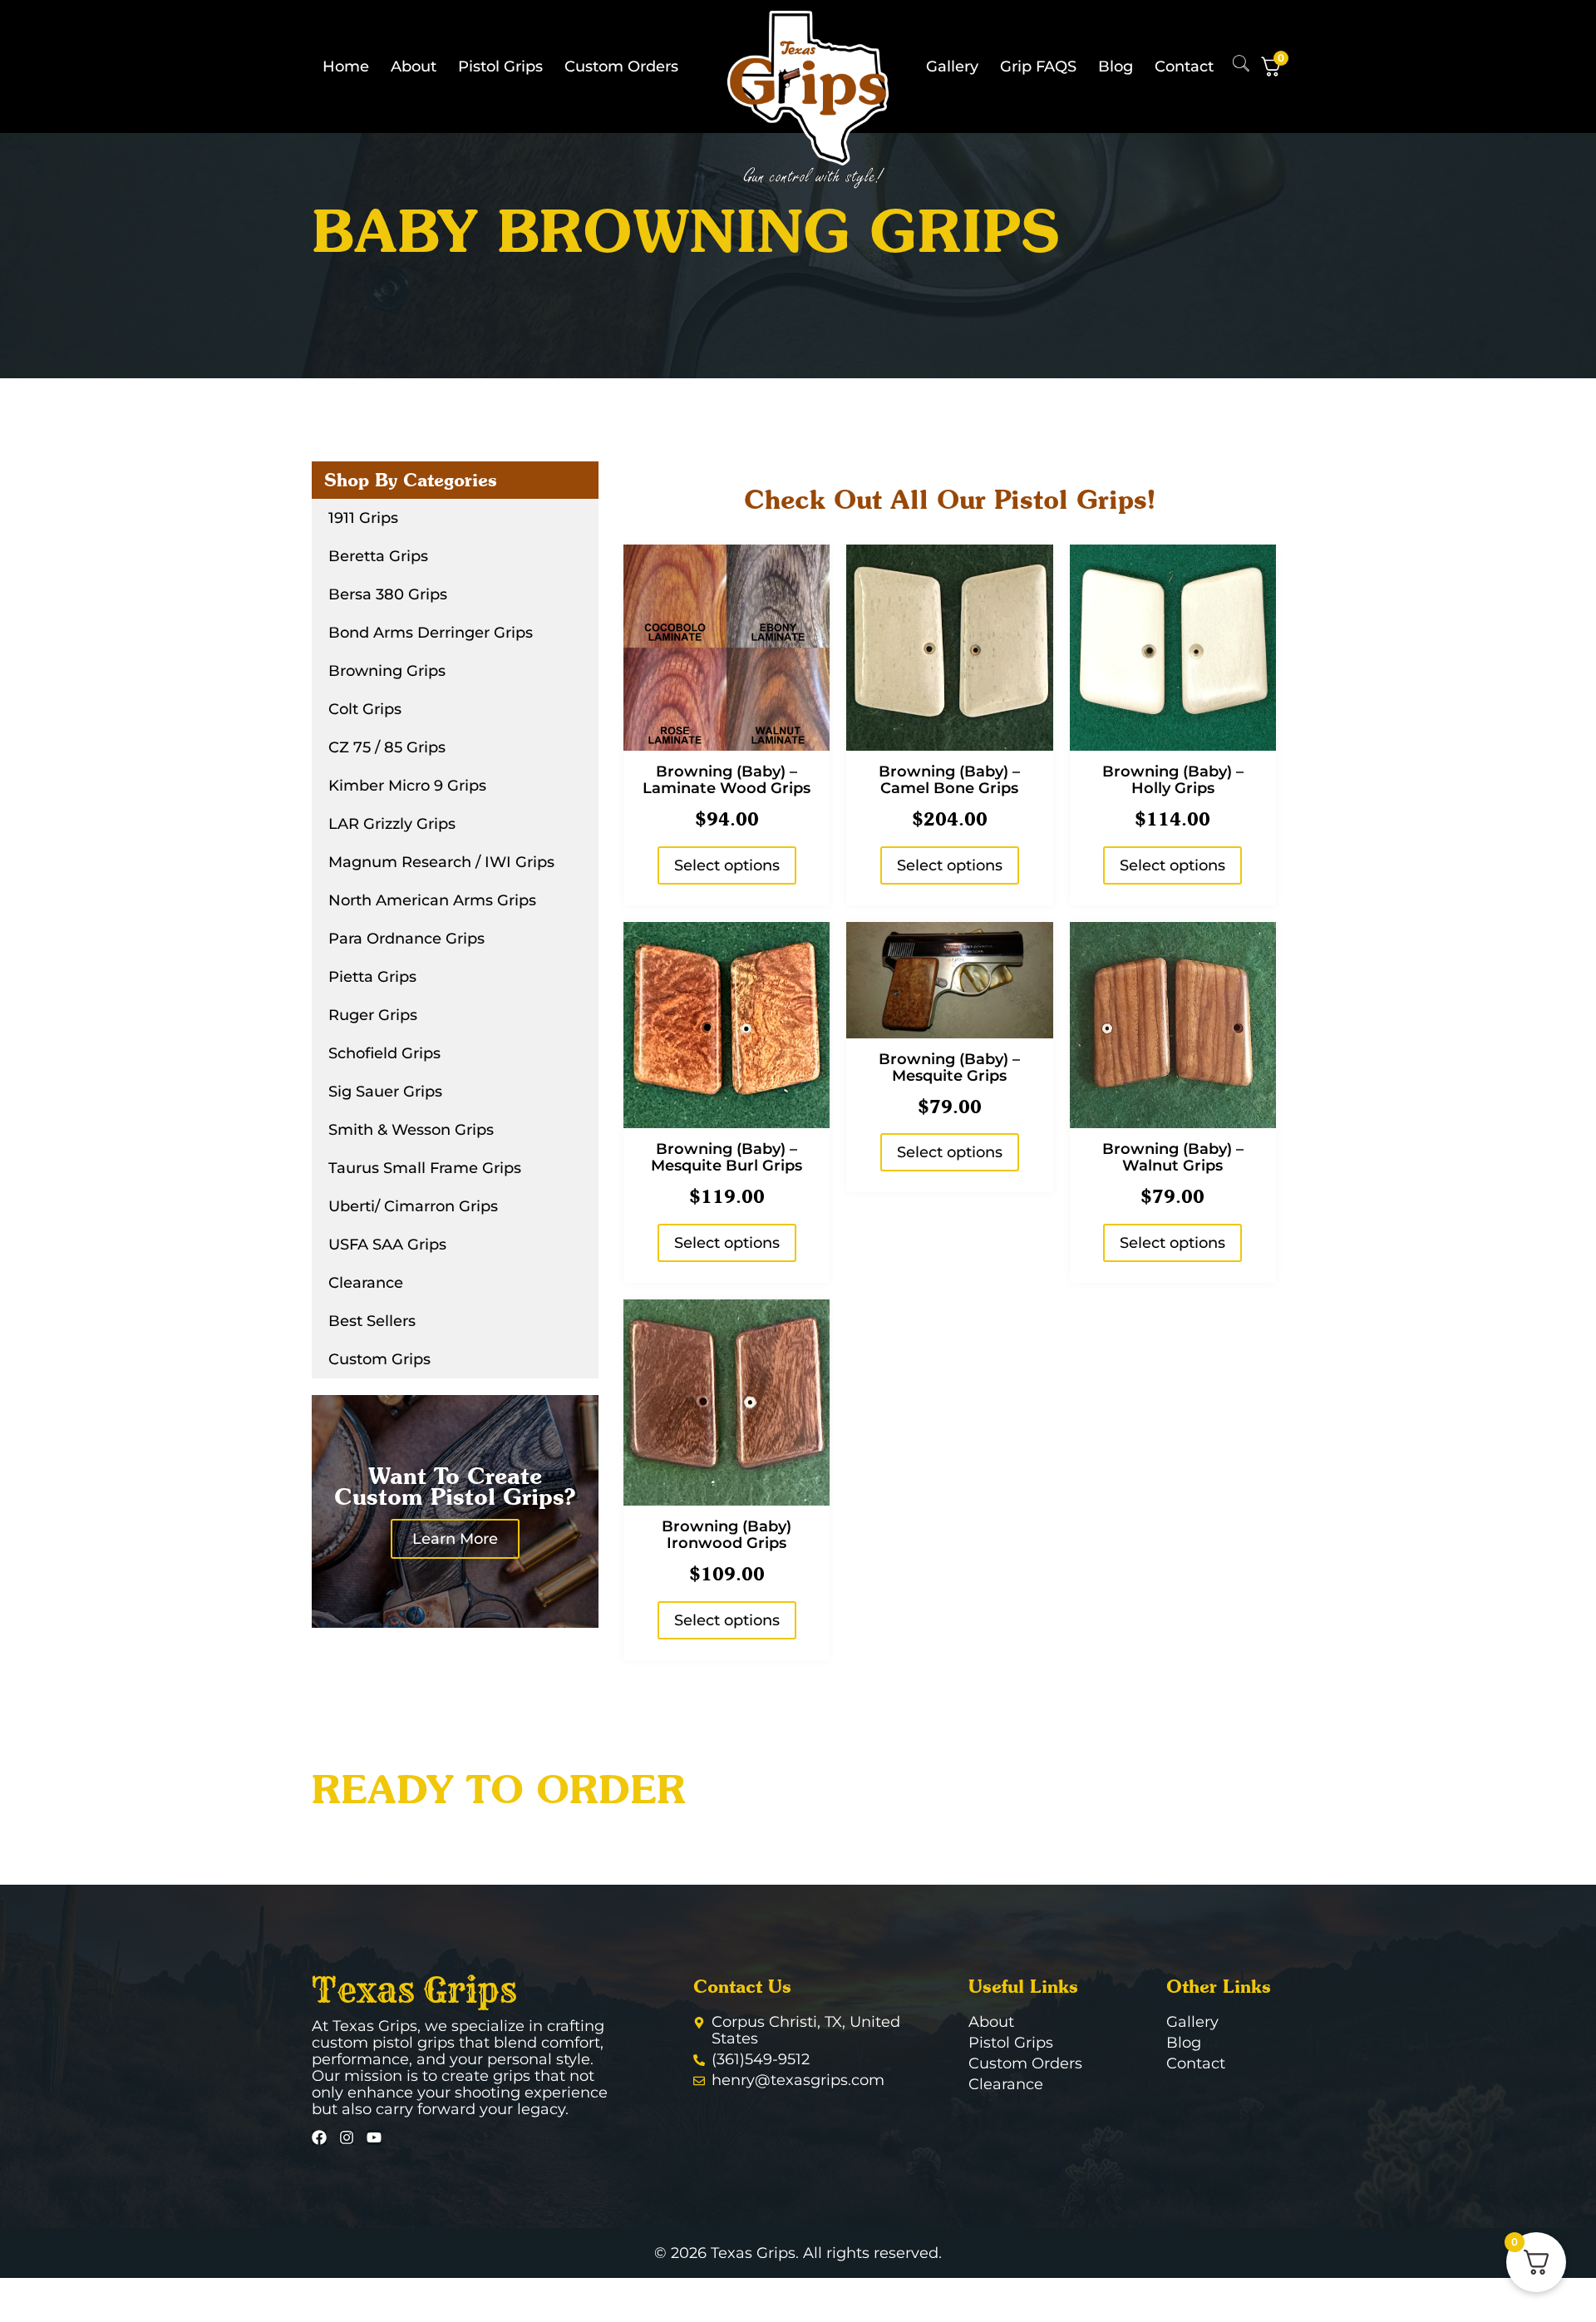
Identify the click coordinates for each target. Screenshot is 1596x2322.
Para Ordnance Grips (406, 939)
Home (346, 67)
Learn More (455, 1539)
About (414, 67)
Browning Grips (387, 671)
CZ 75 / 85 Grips (387, 747)
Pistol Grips (500, 67)
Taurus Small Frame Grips (425, 1168)
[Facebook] (319, 2137)
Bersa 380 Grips (388, 594)
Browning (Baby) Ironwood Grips (727, 1535)
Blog (1116, 67)
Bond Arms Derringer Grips (431, 633)
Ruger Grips (373, 1015)
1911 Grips (363, 518)
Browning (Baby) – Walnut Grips (1173, 1157)
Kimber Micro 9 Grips (407, 786)
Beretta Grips (378, 556)
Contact (1184, 67)
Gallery (952, 67)
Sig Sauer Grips (385, 1092)
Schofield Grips (384, 1053)
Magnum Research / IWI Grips (441, 862)
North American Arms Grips (432, 900)
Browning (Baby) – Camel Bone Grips (949, 780)
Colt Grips (365, 709)
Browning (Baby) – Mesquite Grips (949, 1067)
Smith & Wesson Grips (411, 1130)
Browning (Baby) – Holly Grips (1173, 780)
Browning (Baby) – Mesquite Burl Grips (727, 1157)
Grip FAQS (1038, 67)
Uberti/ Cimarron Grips (413, 1206)
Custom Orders (621, 67)
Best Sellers (372, 1321)
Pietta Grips (372, 977)
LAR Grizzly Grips (392, 824)
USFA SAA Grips (387, 1245)
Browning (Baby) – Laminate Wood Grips (727, 780)
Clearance (366, 1283)
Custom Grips (379, 1359)
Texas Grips (414, 1990)
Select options (727, 865)
